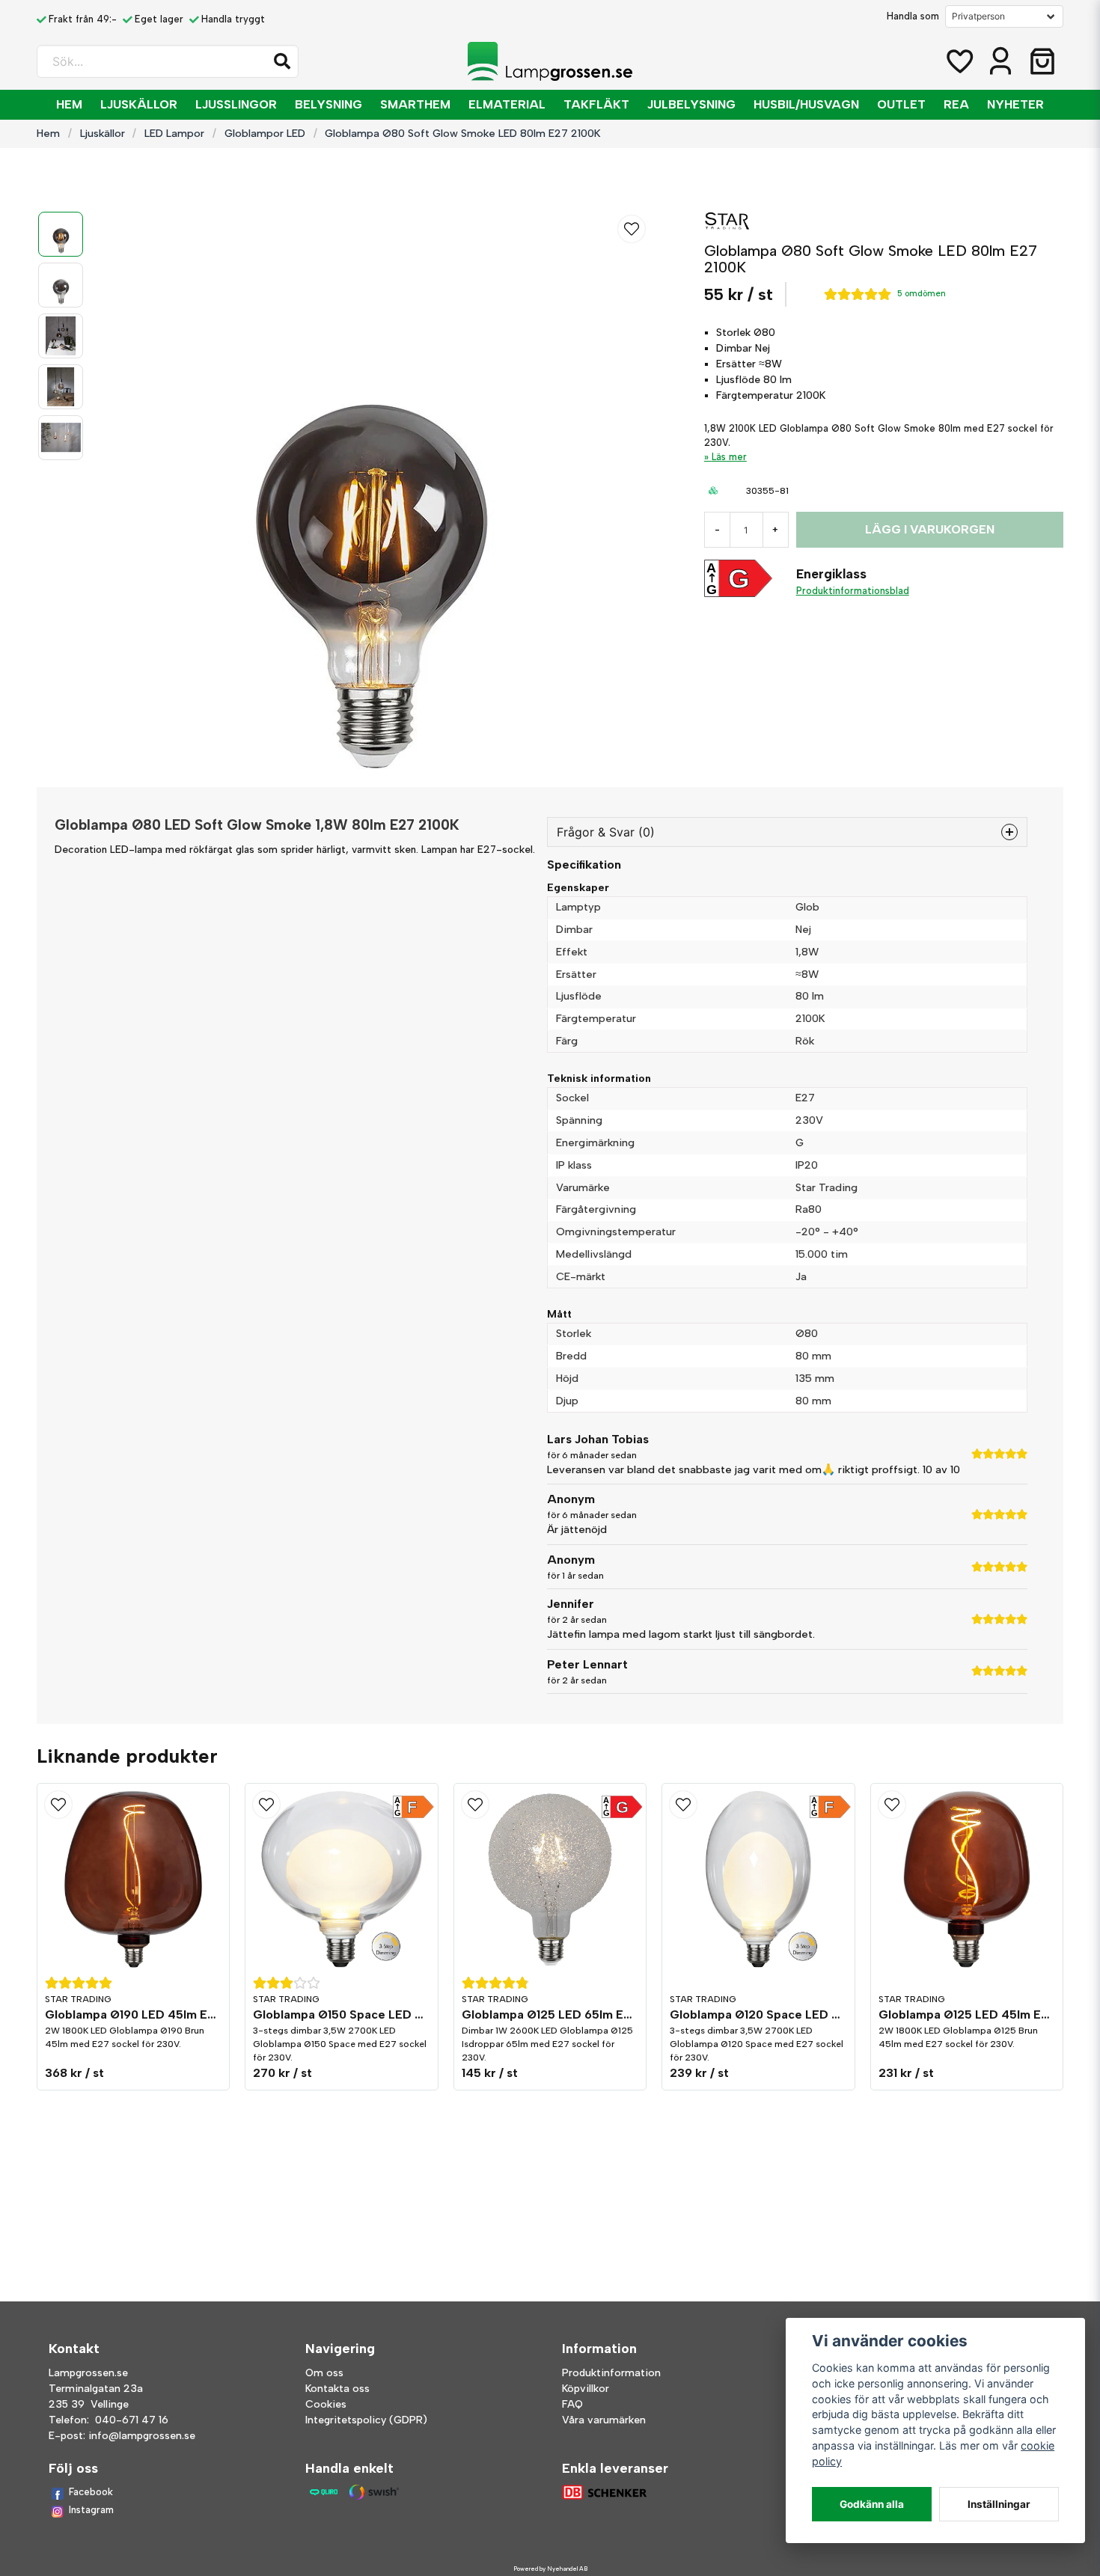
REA (956, 104)
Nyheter (1015, 104)
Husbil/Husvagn (806, 104)
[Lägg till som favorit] (959, 61)
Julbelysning (691, 104)
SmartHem (415, 104)
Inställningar (999, 2504)
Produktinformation (611, 2373)
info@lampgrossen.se (142, 2436)
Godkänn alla (872, 2504)
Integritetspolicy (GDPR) (366, 2420)
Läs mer (729, 457)
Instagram (91, 2510)
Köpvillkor (586, 2389)
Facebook (91, 2492)
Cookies (326, 2404)
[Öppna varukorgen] (1042, 61)
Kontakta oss (337, 2389)
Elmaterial (507, 104)
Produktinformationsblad (853, 591)
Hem (69, 104)
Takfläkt (596, 104)
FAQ (572, 2404)
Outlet (901, 104)
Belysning (329, 104)
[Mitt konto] (1000, 61)
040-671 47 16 (132, 2420)
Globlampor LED (265, 133)
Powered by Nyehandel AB (550, 2569)
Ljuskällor (139, 104)
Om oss (324, 2373)
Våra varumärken (604, 2420)
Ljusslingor (236, 104)
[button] (282, 61)
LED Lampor (174, 133)
